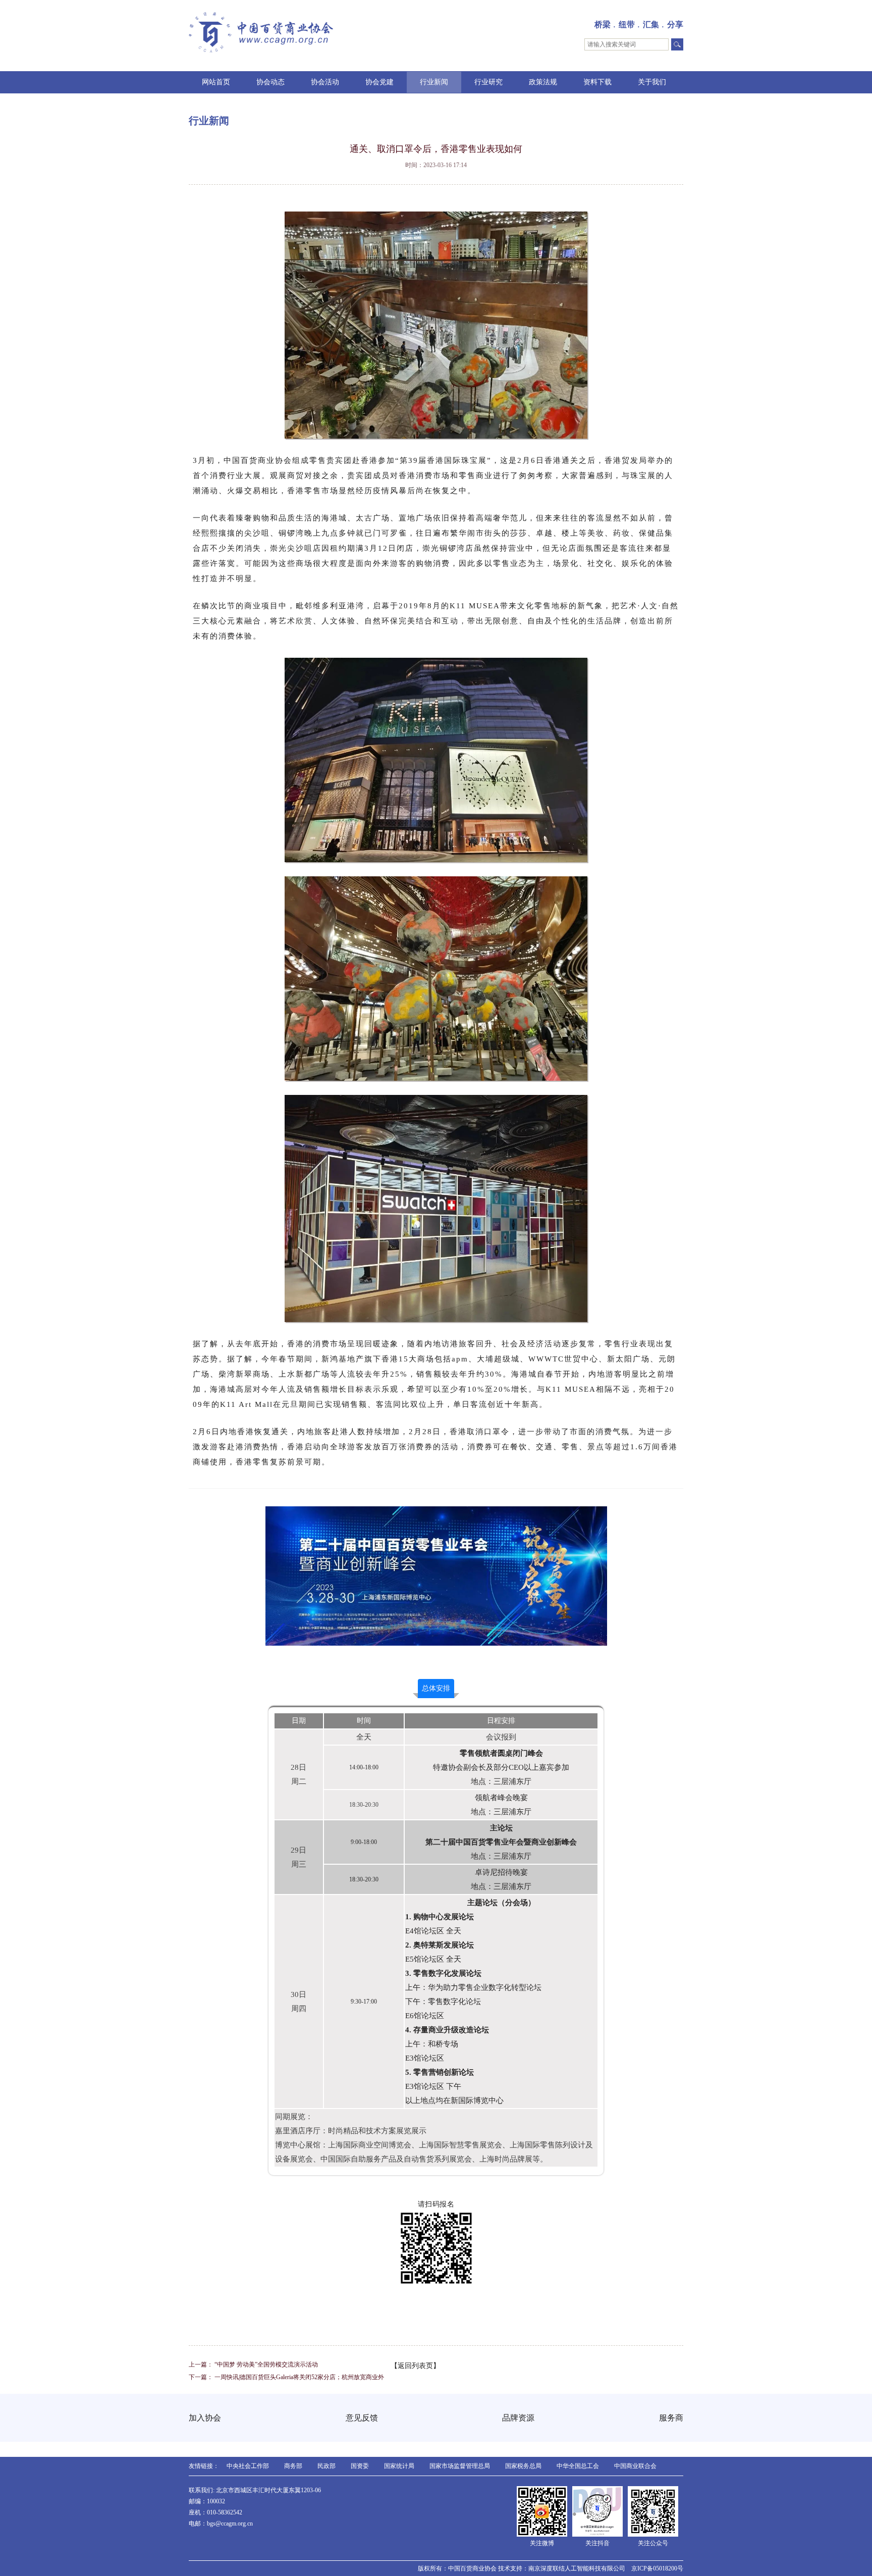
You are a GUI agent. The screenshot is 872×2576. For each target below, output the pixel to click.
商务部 (293, 2466)
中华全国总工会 (578, 2466)
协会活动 (325, 82)
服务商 (671, 2418)
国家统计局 (399, 2466)
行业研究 (488, 82)
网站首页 (216, 82)
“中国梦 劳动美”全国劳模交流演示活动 (266, 2364)
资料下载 (597, 82)
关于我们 (652, 82)
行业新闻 (434, 82)
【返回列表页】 (415, 2366)
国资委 (360, 2466)
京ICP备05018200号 (657, 2568)
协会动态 (270, 82)
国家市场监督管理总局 (460, 2466)
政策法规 (543, 82)
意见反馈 (362, 2418)
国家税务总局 (523, 2466)
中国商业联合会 (635, 2466)
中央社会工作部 (248, 2466)
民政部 (326, 2466)
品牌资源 (518, 2418)
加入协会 (205, 2418)
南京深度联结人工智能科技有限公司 (577, 2568)
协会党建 (379, 82)
